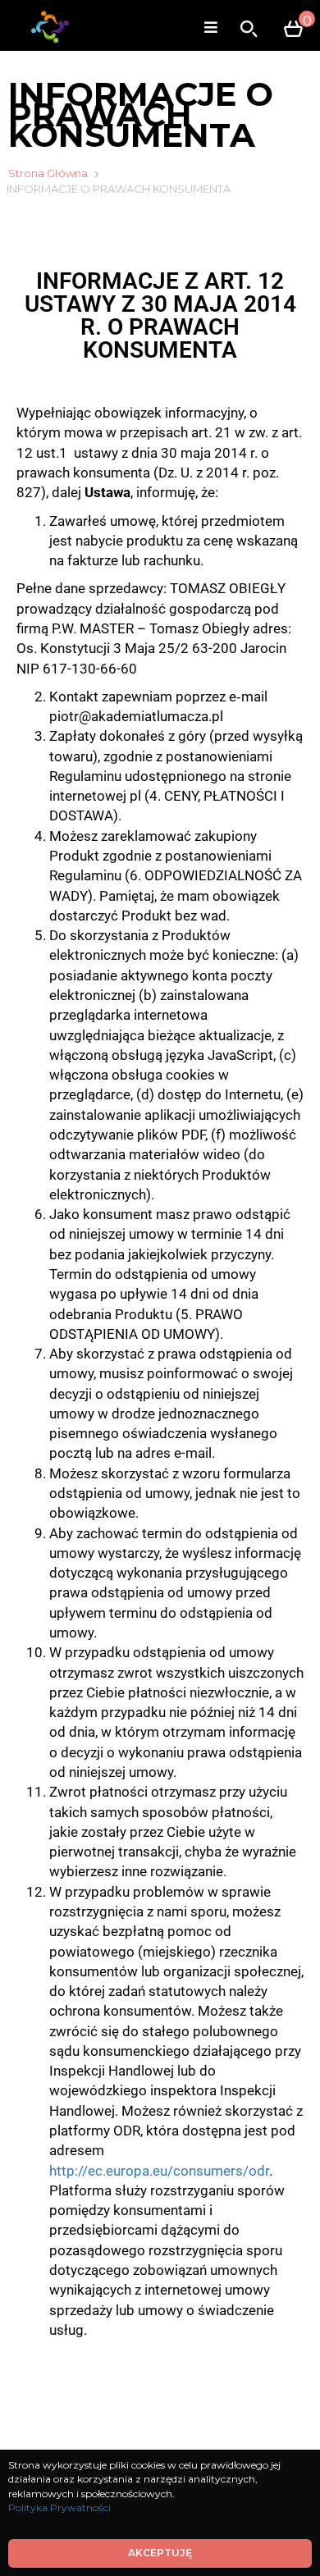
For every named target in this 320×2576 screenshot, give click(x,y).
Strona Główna (48, 173)
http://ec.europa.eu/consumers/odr (159, 2171)
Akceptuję (160, 2553)
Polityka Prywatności (59, 2507)
